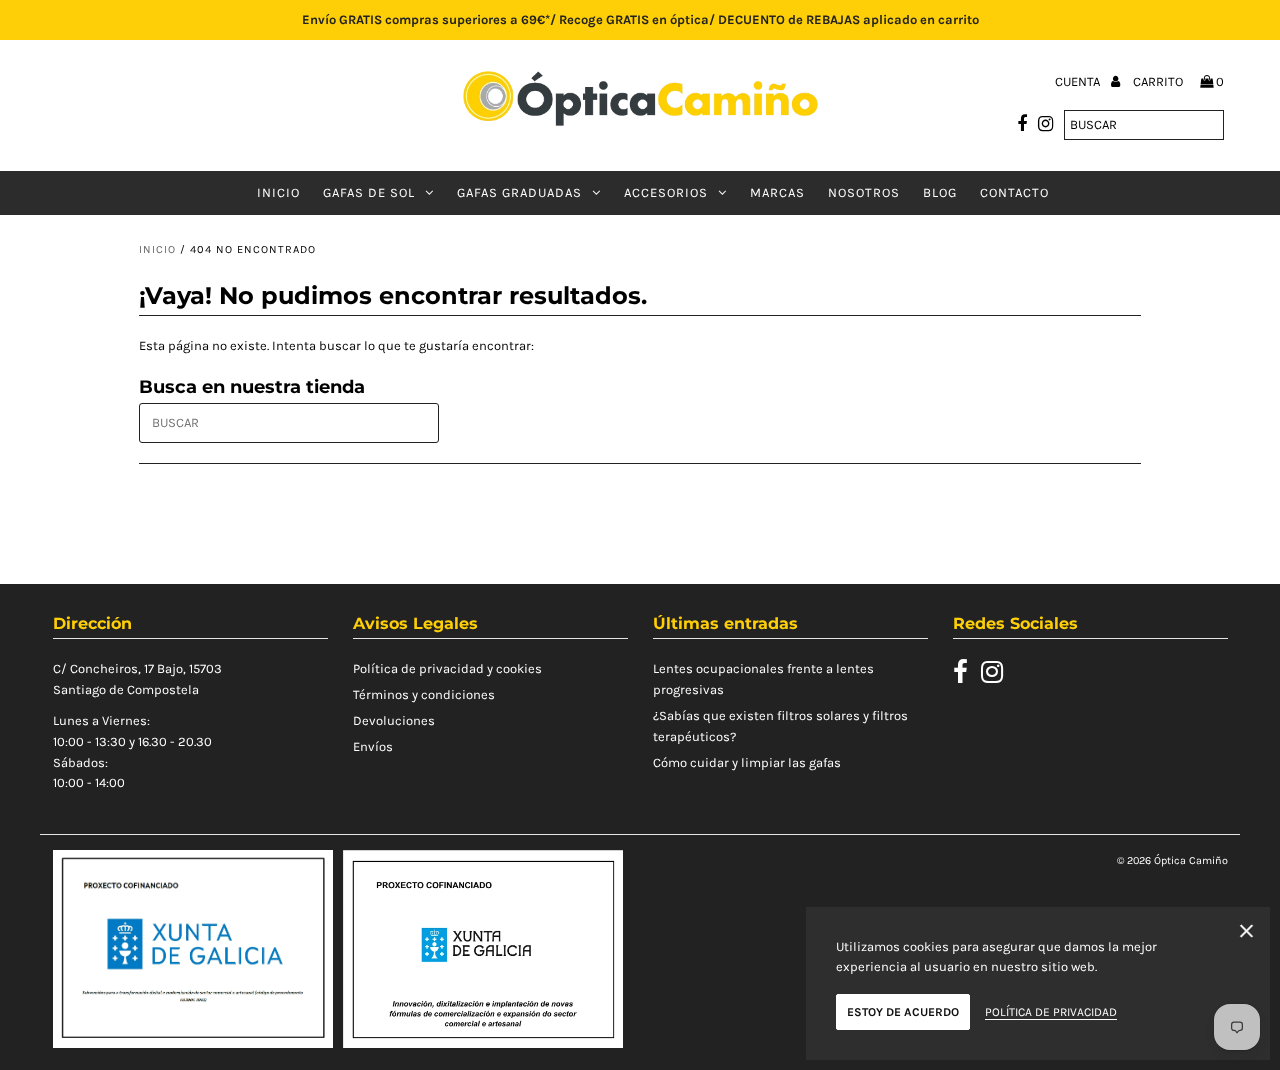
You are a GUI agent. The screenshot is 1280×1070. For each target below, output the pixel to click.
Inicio (278, 192)
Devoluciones (394, 720)
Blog (940, 192)
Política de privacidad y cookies (447, 668)
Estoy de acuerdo (903, 1012)
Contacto (1014, 192)
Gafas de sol (369, 192)
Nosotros (864, 192)
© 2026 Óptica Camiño (1172, 860)
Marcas (777, 192)
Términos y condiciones (424, 694)
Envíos (373, 746)
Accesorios (666, 192)
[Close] (1246, 934)
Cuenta (1079, 81)
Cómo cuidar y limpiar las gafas (747, 762)
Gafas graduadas (519, 192)
